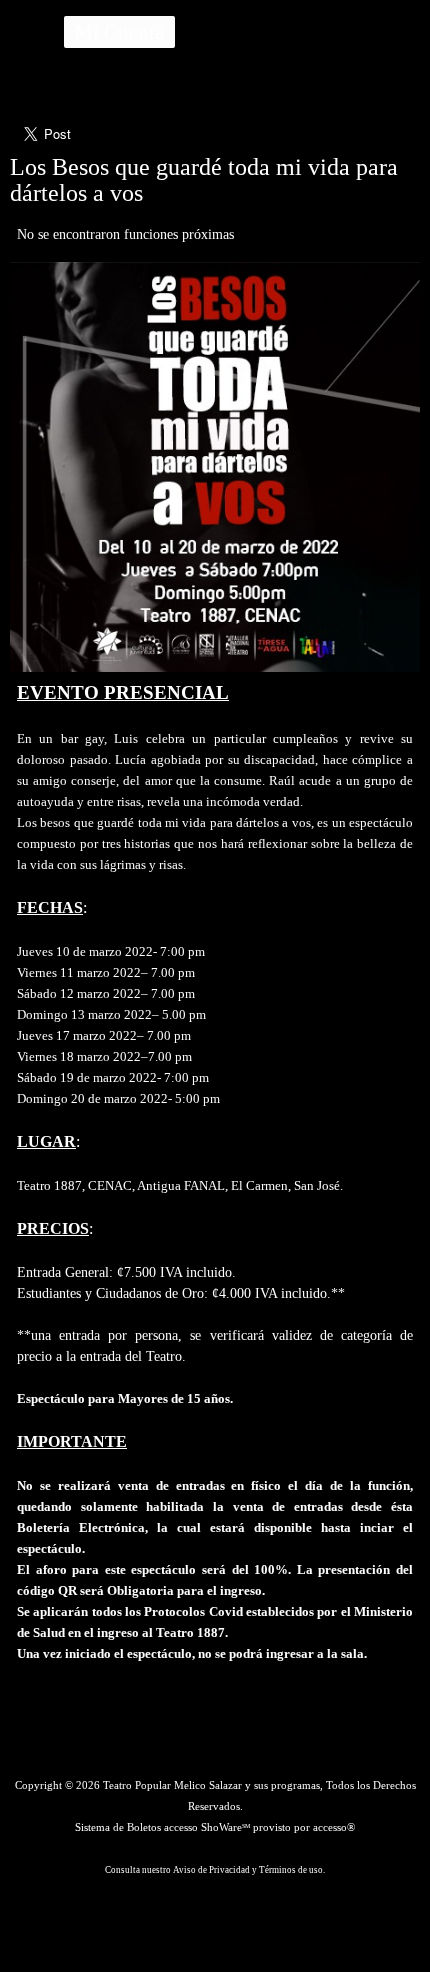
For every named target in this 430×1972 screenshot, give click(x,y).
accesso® (334, 1827)
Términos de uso (291, 1870)
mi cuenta (119, 31)
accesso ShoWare (207, 1827)
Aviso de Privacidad (211, 1870)
